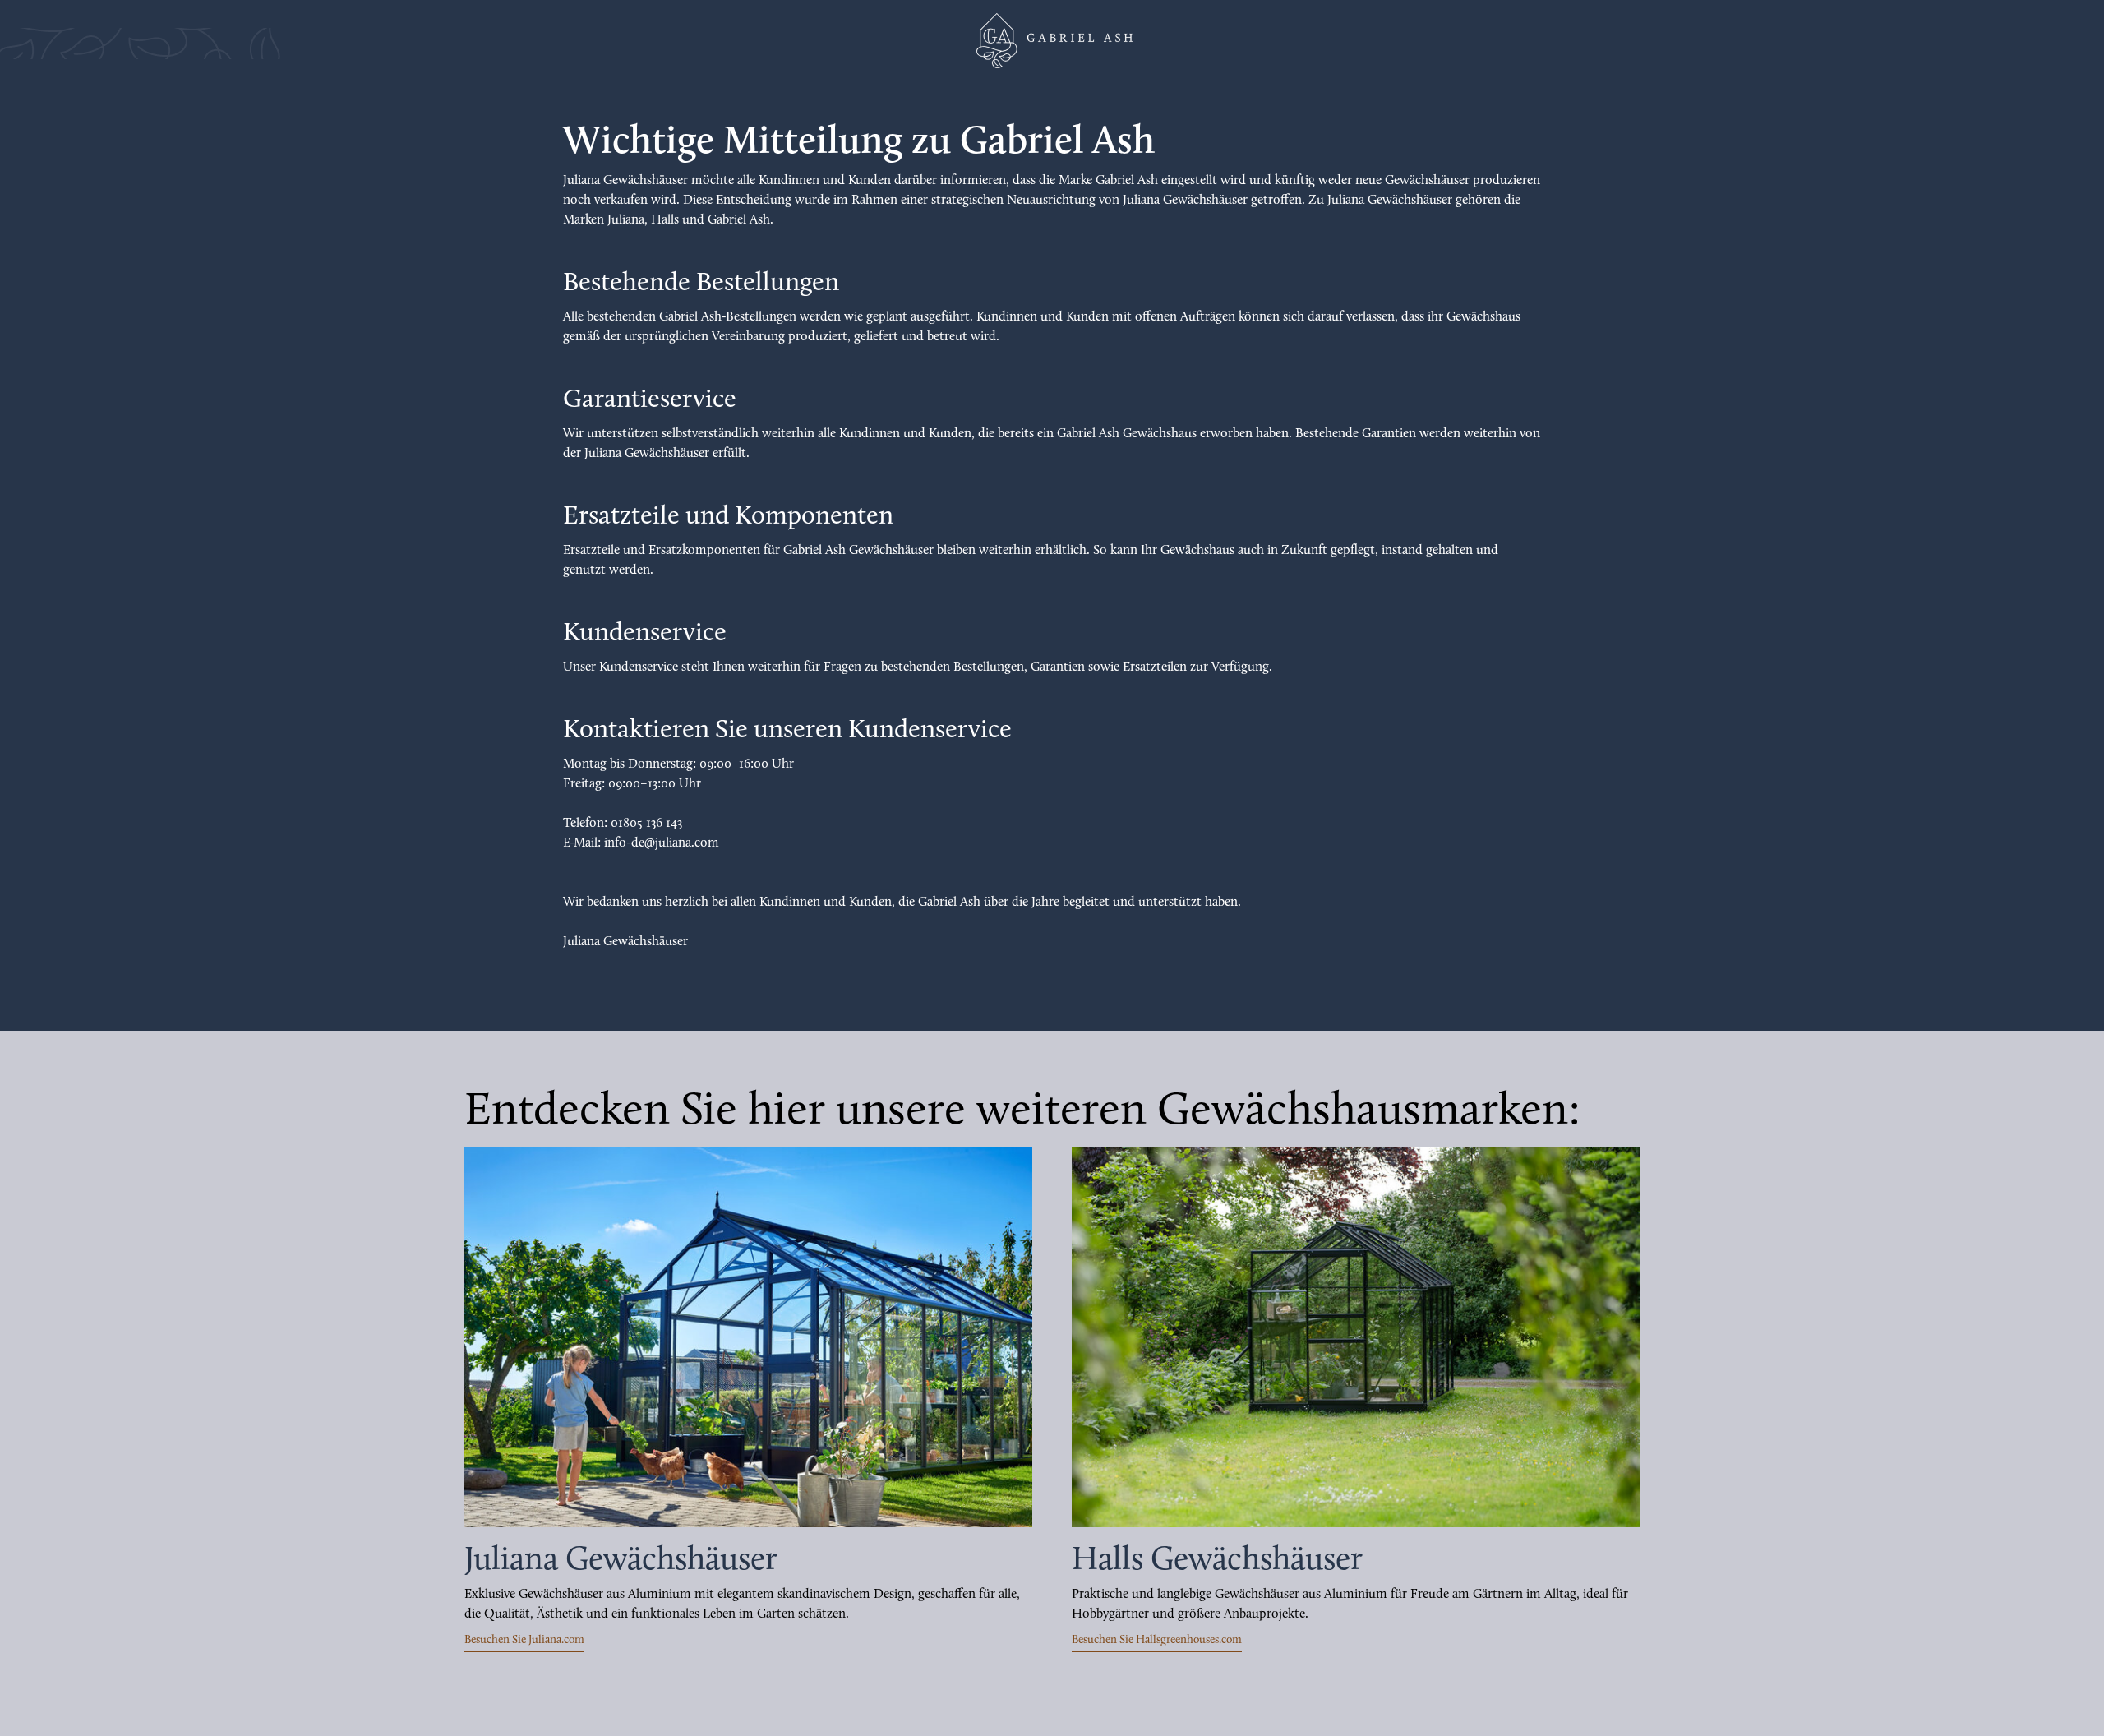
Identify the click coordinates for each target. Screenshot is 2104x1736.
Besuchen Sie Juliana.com (524, 1640)
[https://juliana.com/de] (748, 1337)
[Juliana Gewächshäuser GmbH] (1052, 41)
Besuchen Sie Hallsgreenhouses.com (1157, 1640)
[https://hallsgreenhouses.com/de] (1356, 1337)
